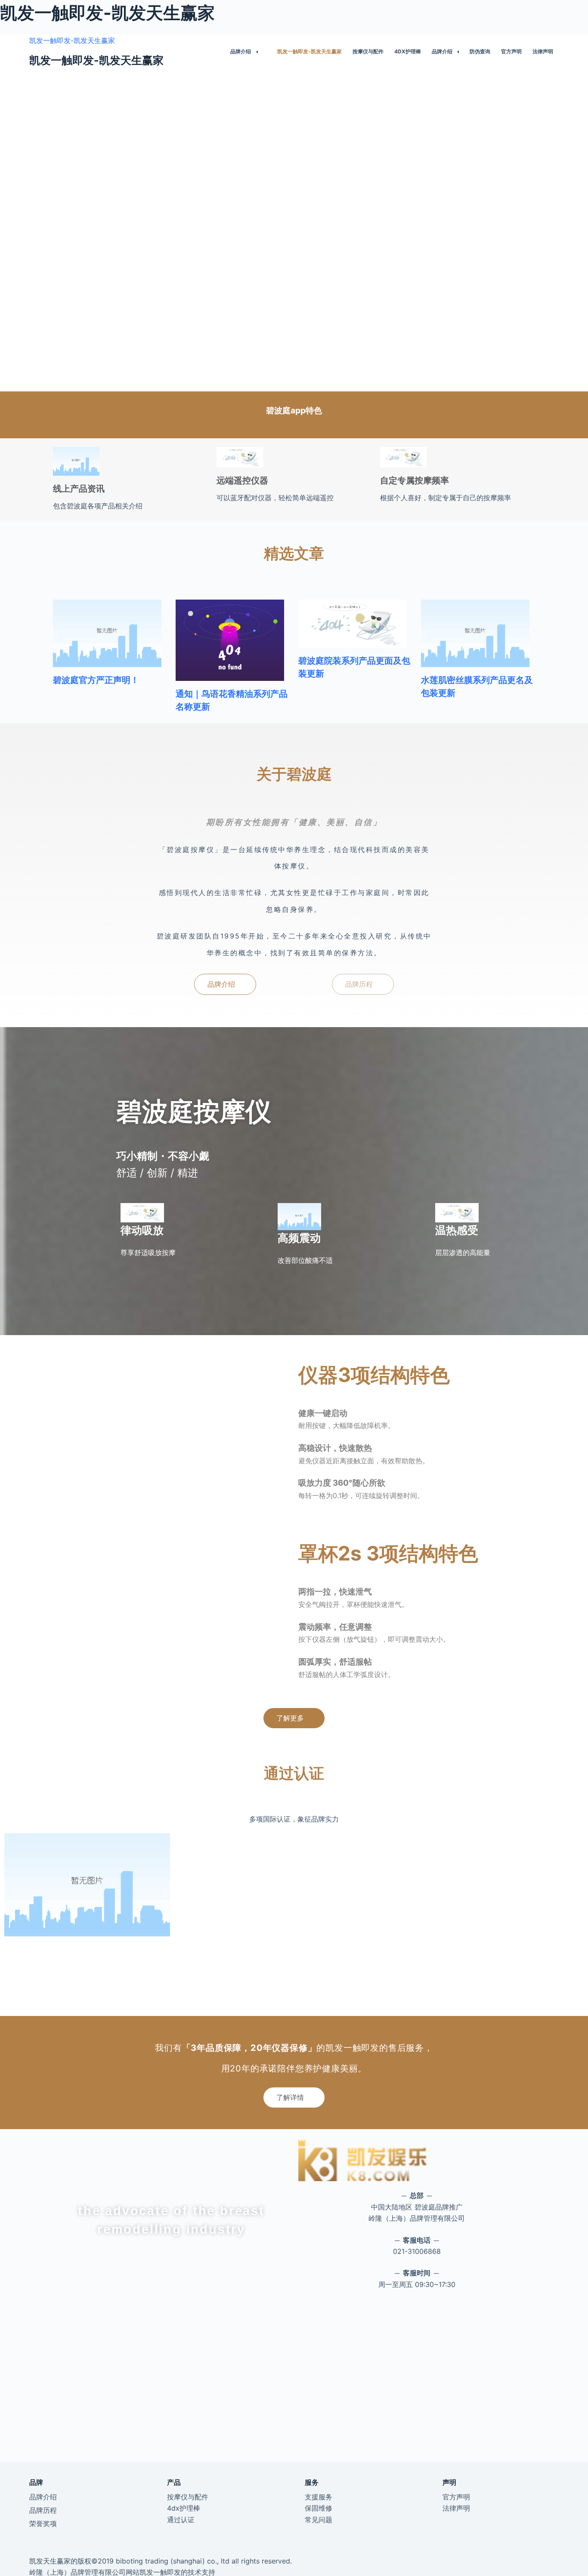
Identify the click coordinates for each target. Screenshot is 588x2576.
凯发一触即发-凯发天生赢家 (72, 40)
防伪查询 (480, 51)
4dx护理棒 (408, 51)
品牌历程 (43, 2510)
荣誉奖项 (43, 2524)
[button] (225, 984)
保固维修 (319, 2508)
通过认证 (181, 2520)
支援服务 (319, 2497)
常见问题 (319, 2520)
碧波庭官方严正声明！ (96, 680)
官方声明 (511, 51)
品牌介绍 (241, 51)
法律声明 (543, 51)
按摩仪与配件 (368, 51)
